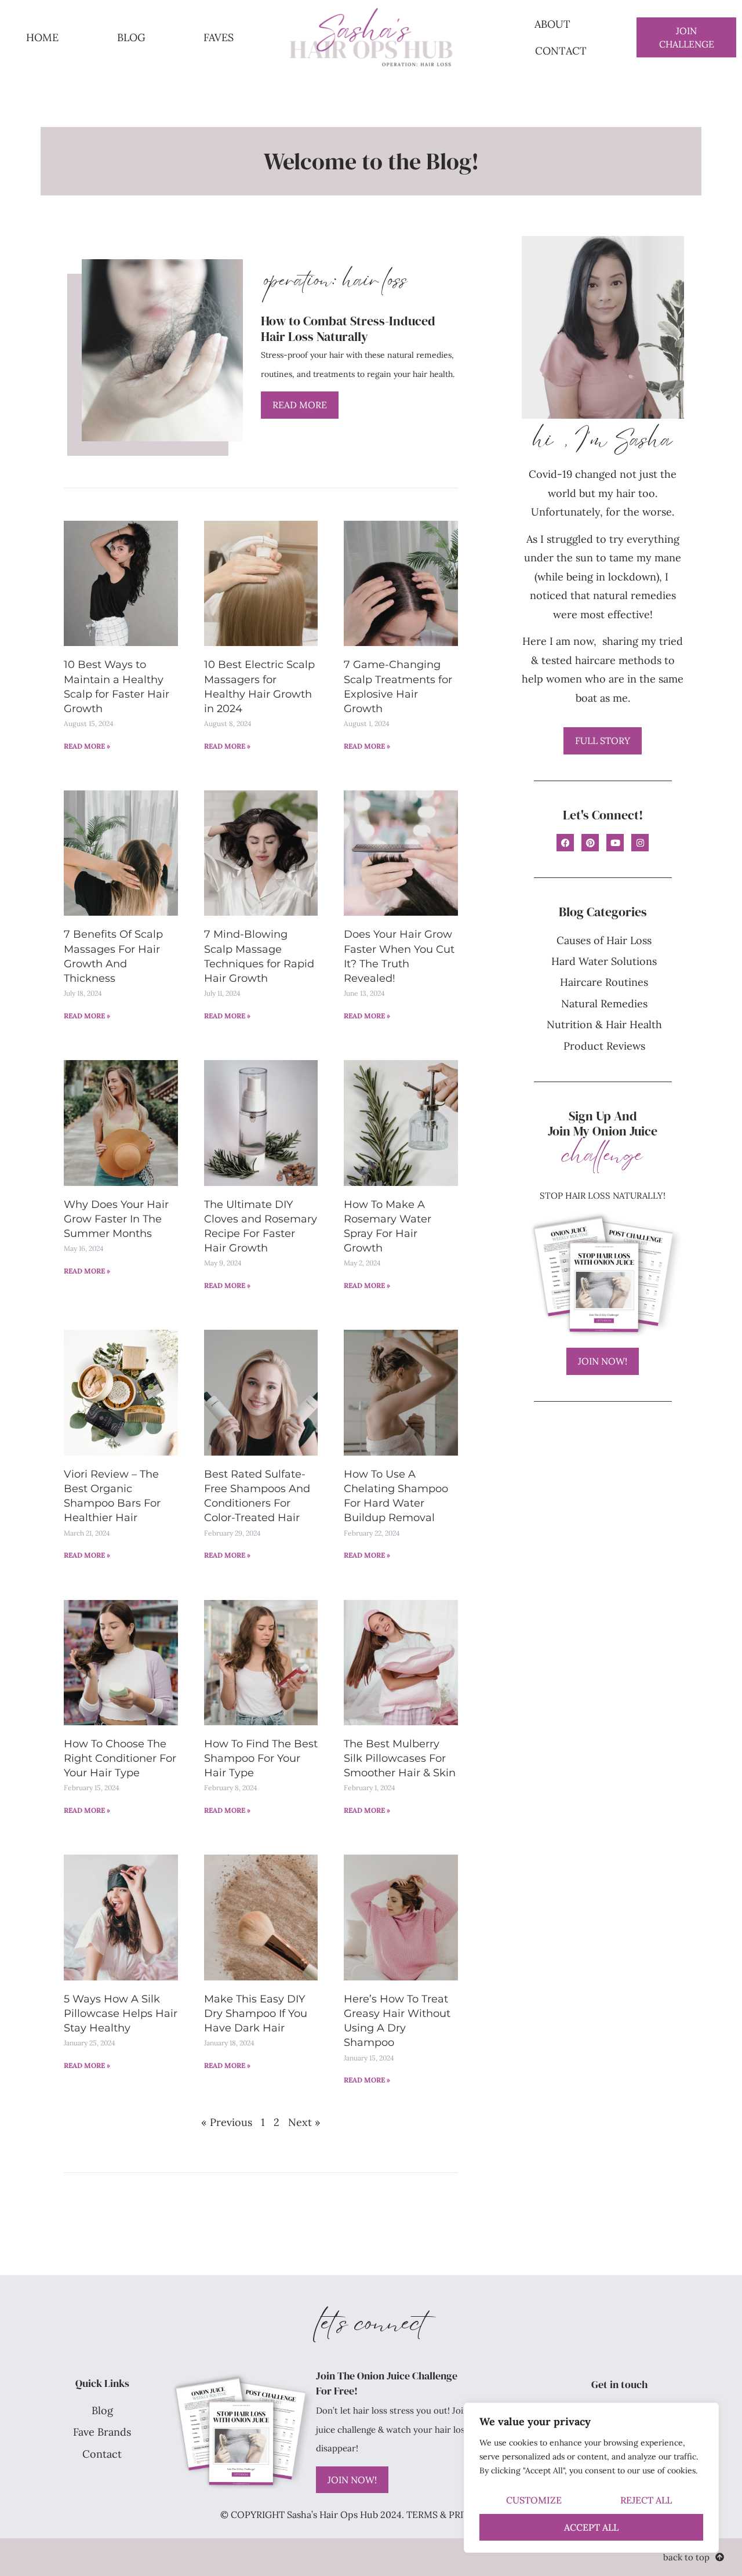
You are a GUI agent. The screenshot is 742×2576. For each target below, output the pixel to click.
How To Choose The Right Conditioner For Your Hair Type (120, 1758)
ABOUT (552, 24)
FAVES (219, 37)
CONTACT (561, 51)
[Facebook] (565, 843)
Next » (304, 2122)
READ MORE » (87, 746)
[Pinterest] (590, 843)
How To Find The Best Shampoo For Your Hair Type (261, 1758)
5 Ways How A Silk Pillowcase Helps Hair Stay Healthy (121, 2013)
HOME (42, 37)
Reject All (646, 2500)
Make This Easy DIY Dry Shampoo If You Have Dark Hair (256, 2013)
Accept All (591, 2527)
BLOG (131, 37)
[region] (591, 2478)
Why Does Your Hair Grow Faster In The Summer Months (116, 1219)
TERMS (422, 2515)
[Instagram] (640, 843)
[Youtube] (615, 843)
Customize (534, 2500)
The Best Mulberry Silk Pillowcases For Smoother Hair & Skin (400, 1758)
